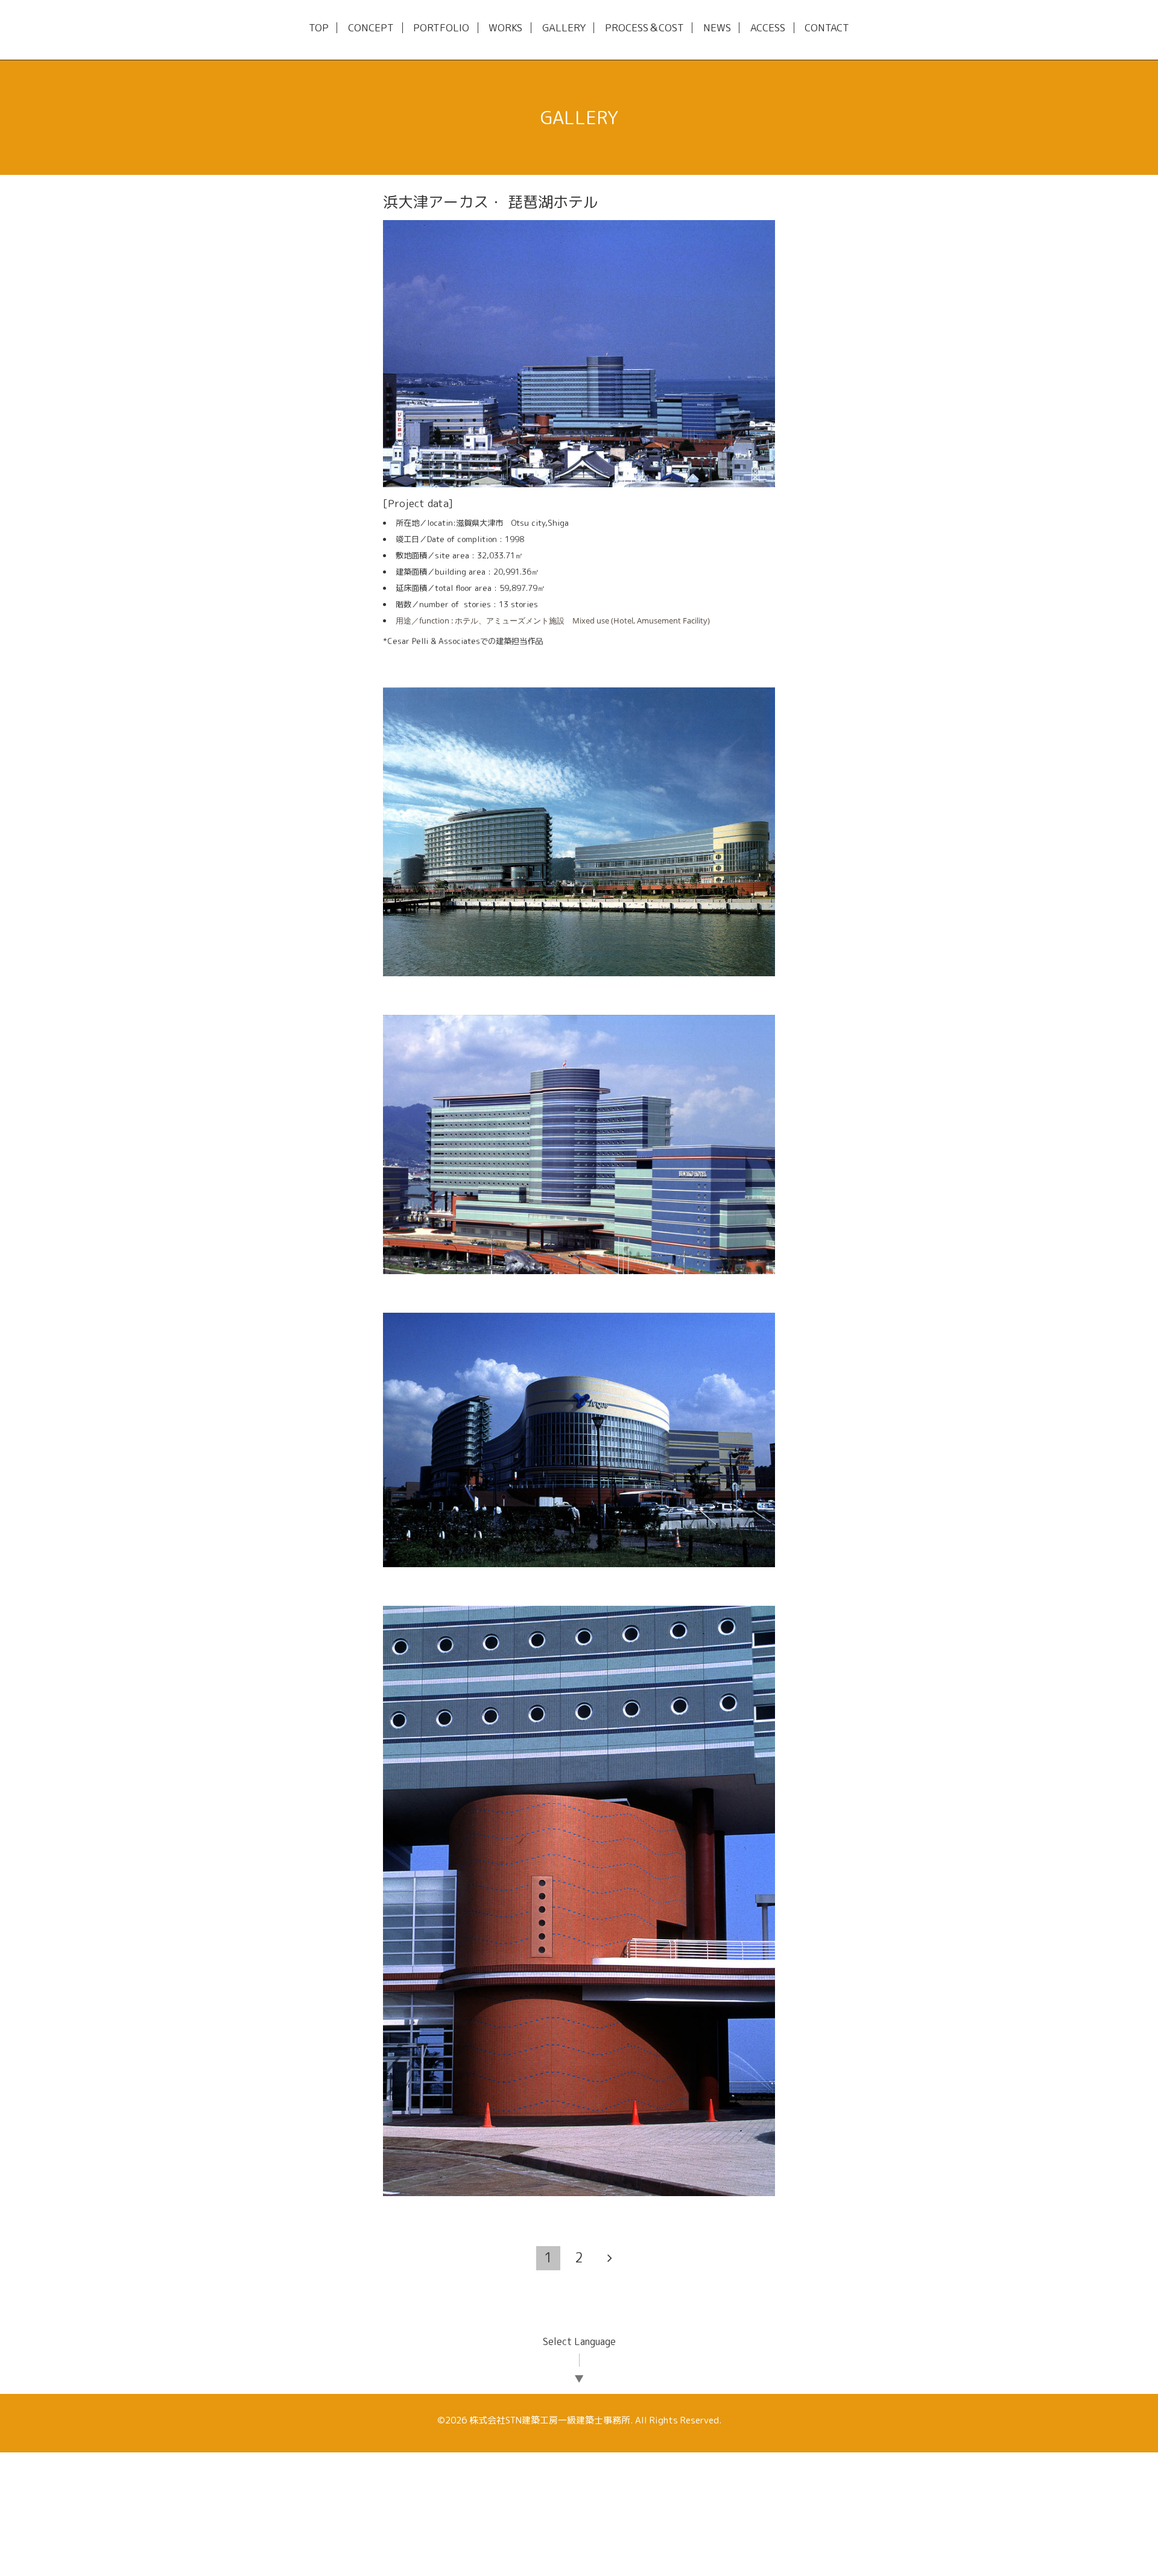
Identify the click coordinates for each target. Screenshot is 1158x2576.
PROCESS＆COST (644, 28)
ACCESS (768, 28)
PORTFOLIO (441, 28)
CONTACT (827, 28)
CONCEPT (371, 28)
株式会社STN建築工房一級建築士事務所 (550, 2420)
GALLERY (564, 28)
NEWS (717, 28)
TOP (319, 28)
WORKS (505, 28)
